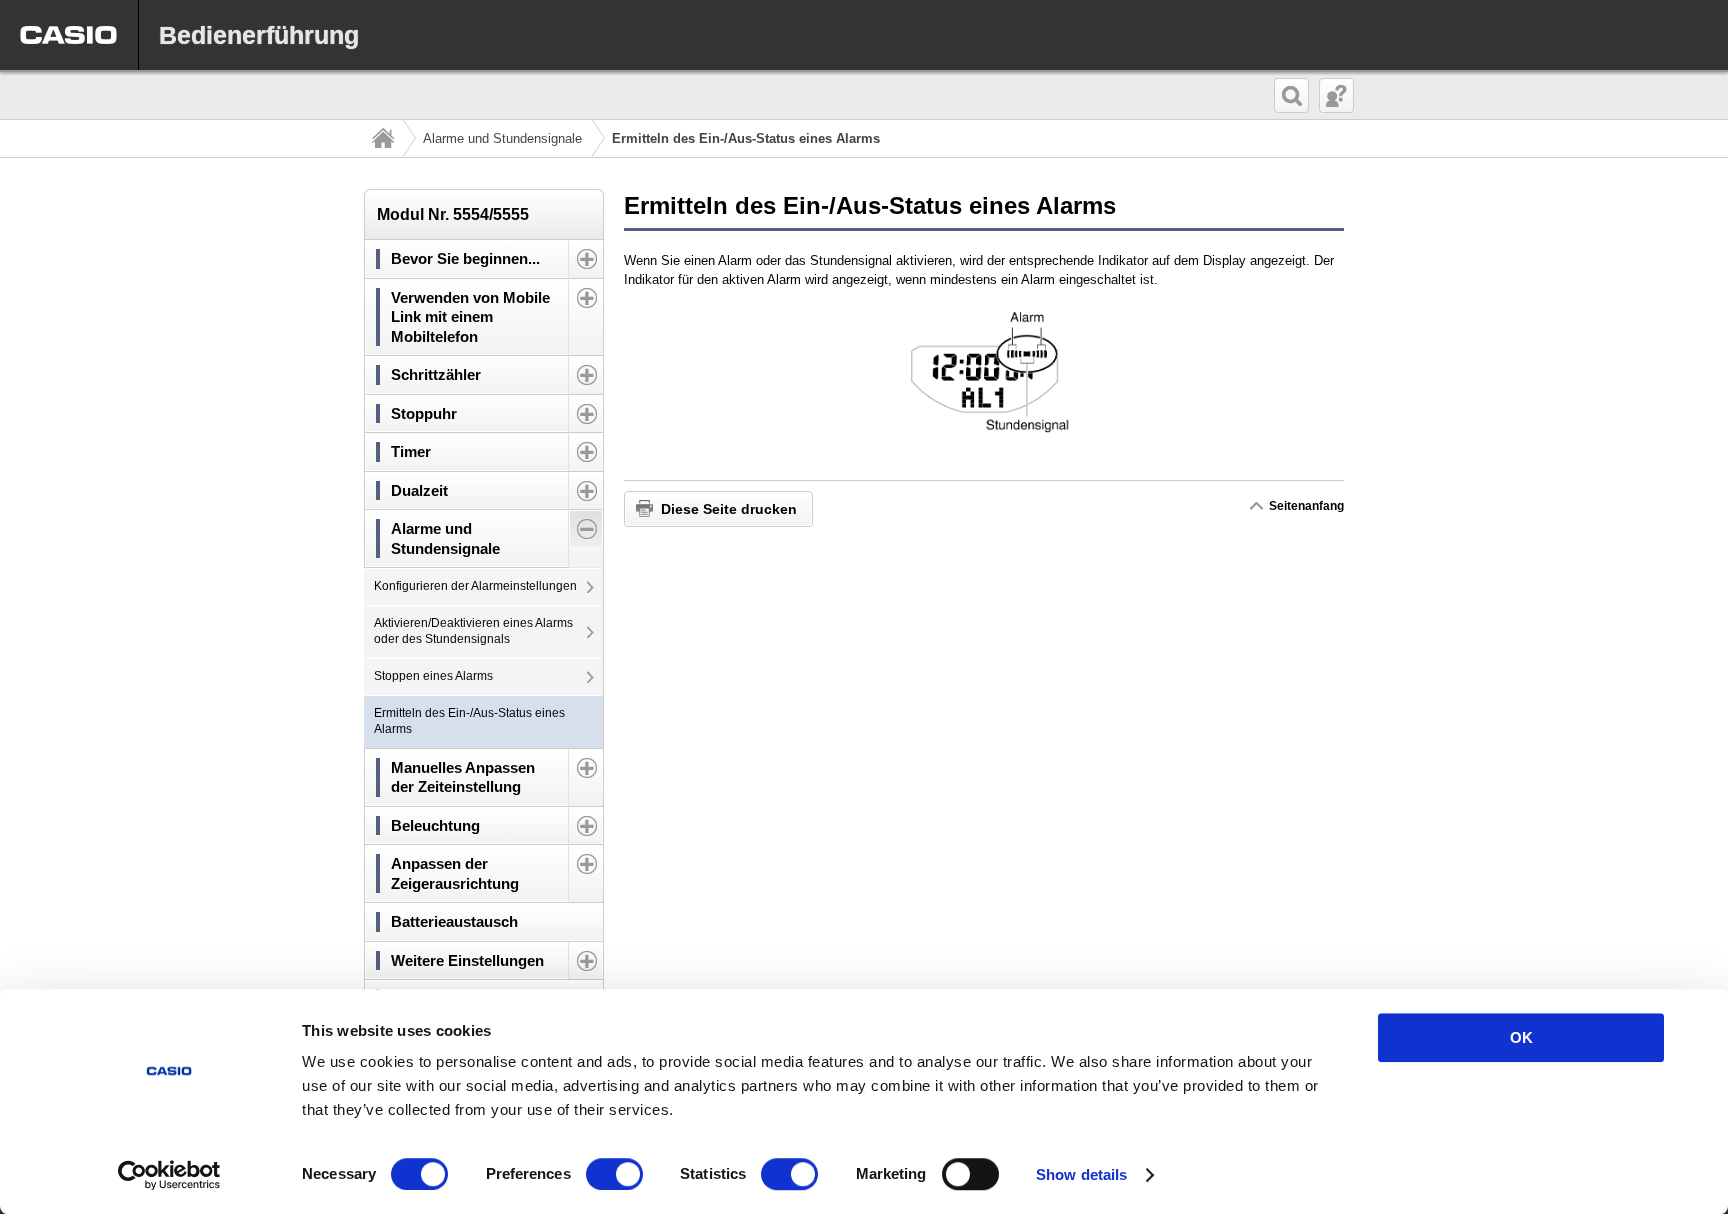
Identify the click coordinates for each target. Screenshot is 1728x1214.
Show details (1081, 1174)
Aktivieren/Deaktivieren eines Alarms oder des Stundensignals (473, 631)
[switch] (614, 1174)
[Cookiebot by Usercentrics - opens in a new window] (169, 1175)
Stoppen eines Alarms (433, 676)
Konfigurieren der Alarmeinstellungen (475, 586)
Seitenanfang (1306, 506)
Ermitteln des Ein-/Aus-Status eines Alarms (469, 721)
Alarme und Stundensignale (502, 138)
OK (1521, 1037)
